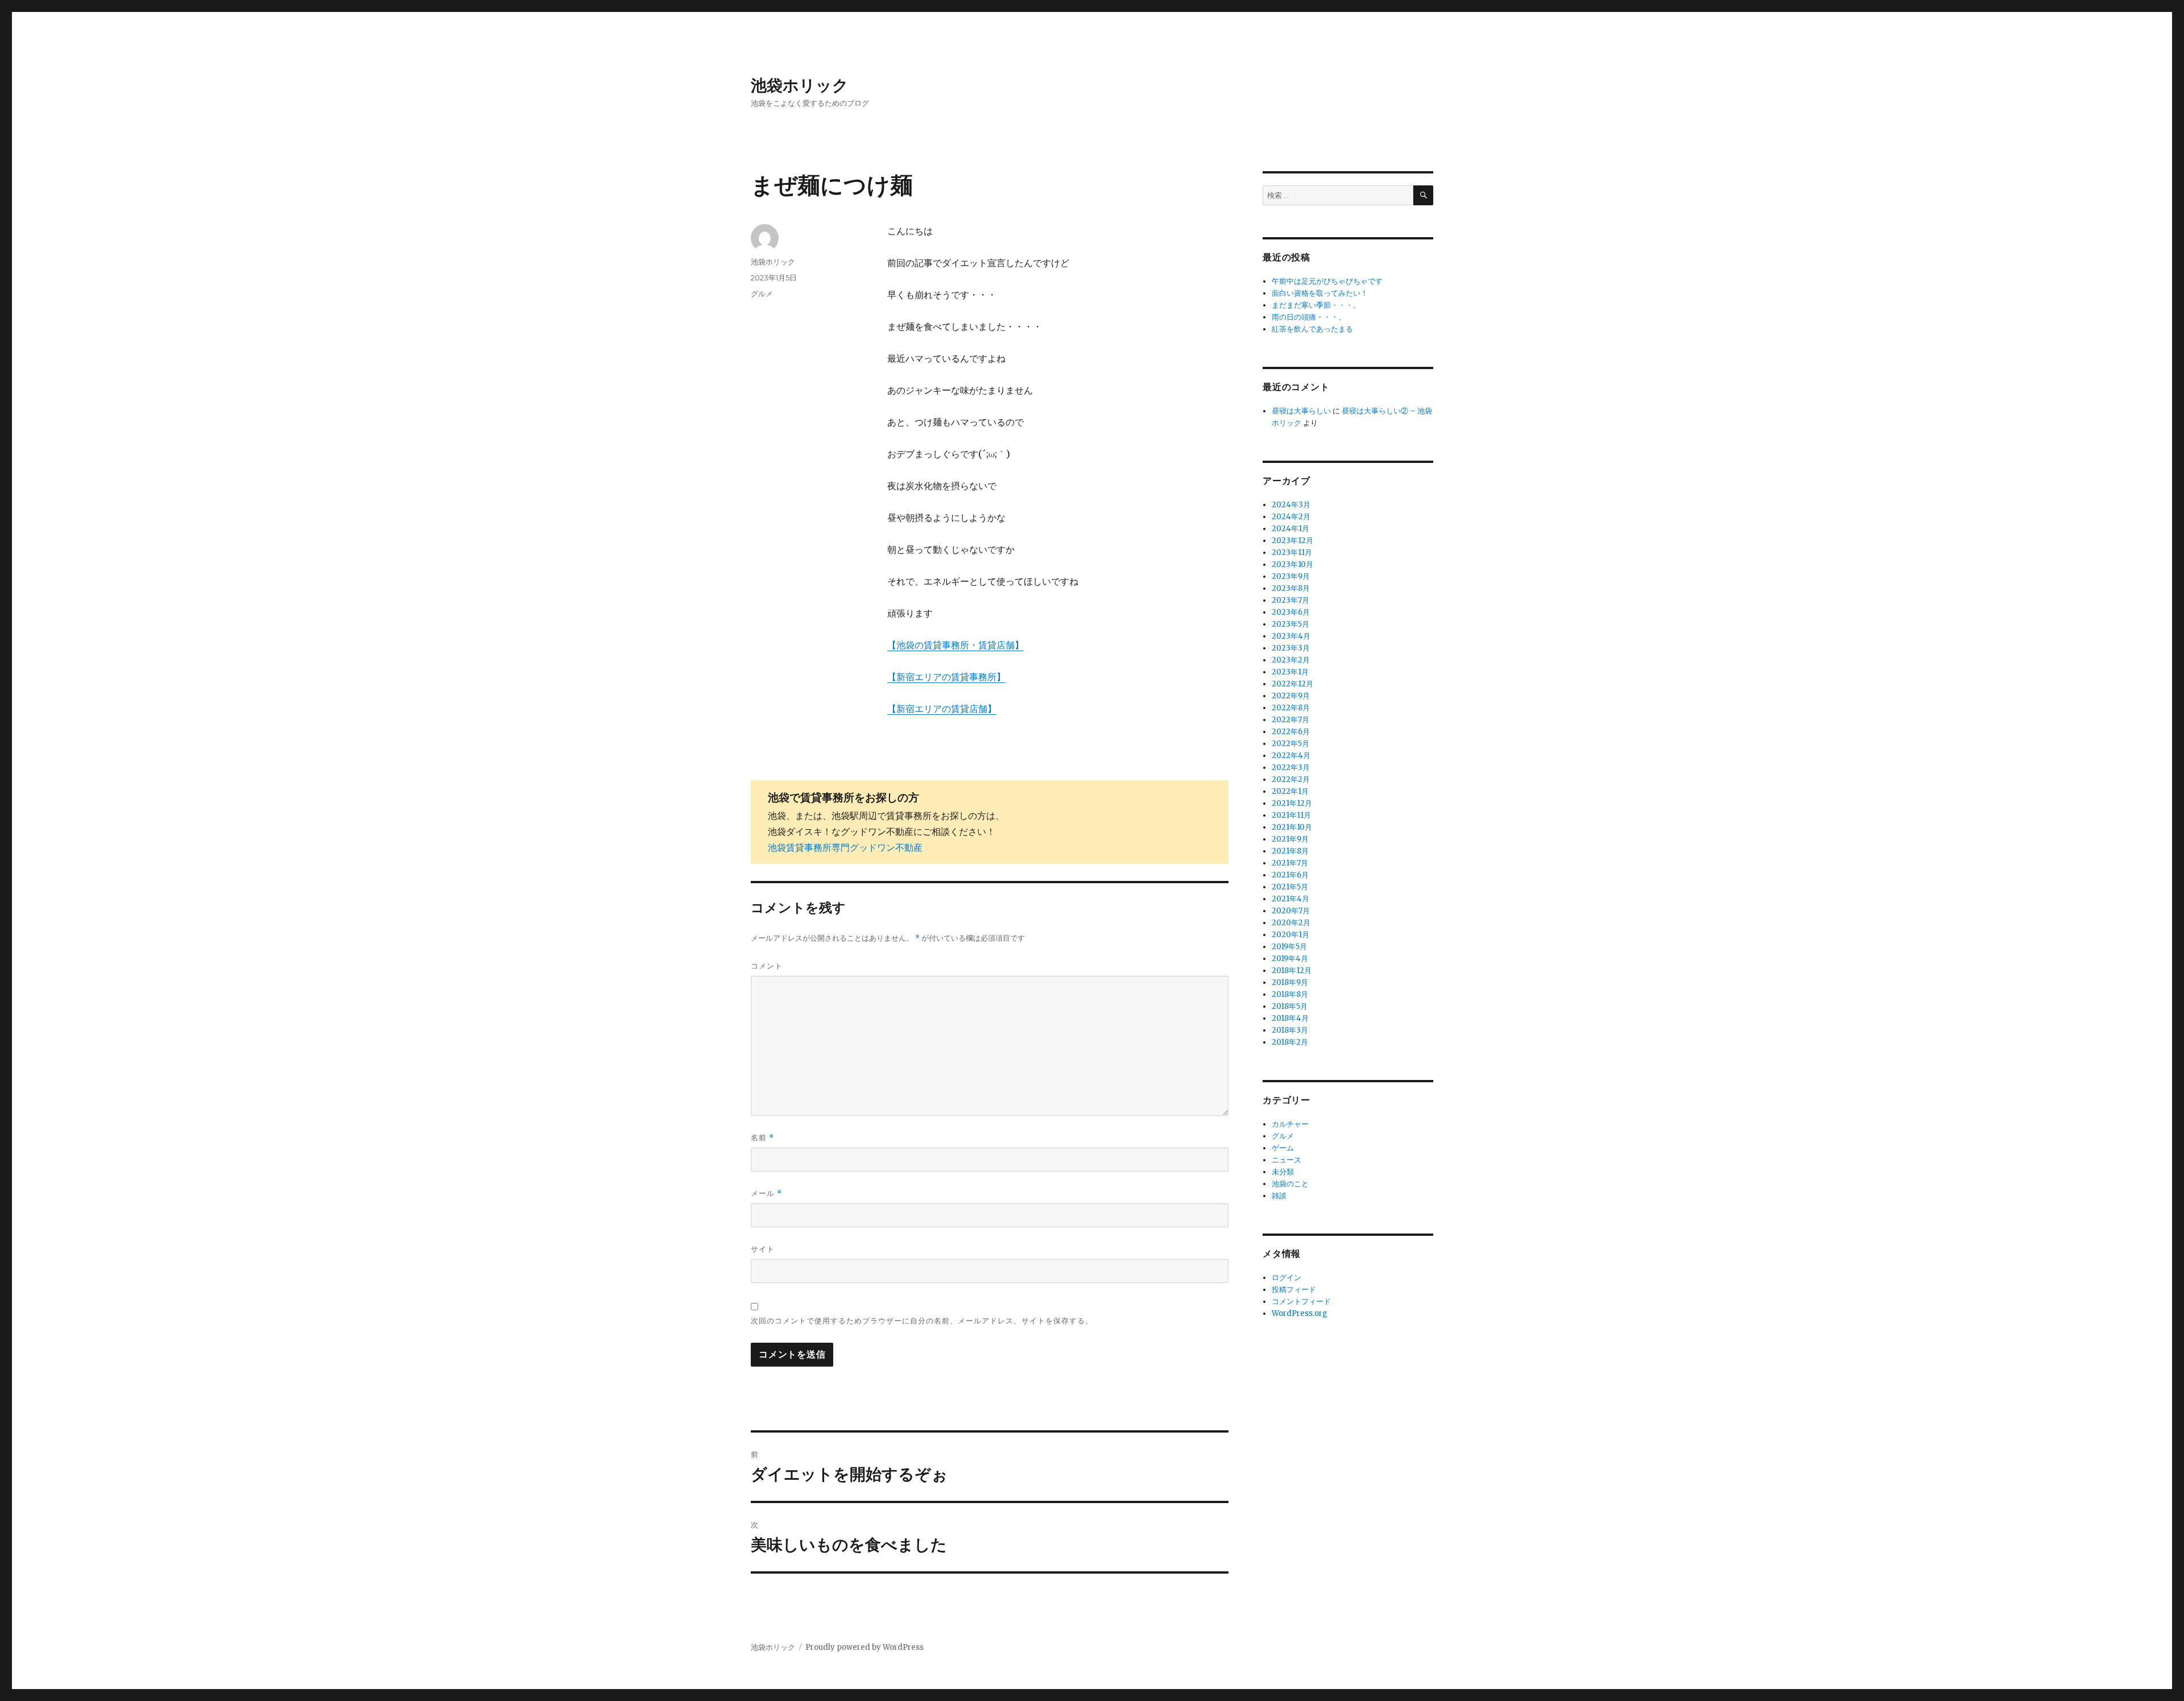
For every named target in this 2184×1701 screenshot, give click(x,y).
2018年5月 (1290, 1006)
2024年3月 (1291, 505)
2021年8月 (1290, 851)
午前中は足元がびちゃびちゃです (1327, 281)
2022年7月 (1290, 720)
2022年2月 (1291, 779)
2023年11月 (1292, 552)
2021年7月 (1290, 863)
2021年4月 (1290, 899)
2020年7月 (1291, 911)
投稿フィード (1294, 1290)
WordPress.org (1300, 1313)
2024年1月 (1290, 529)
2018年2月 (1290, 1042)
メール (766, 1193)
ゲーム (1283, 1148)
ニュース (1287, 1160)
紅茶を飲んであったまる (1312, 329)
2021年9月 (1290, 839)
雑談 (1279, 1196)
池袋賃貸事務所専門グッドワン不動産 (845, 847)
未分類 (1283, 1172)
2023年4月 (1291, 636)
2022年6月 (1291, 732)
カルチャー (1290, 1124)
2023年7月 (1290, 600)
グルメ (762, 293)
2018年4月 (1290, 1018)
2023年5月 (1290, 624)
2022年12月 (1292, 684)
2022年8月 (1291, 708)
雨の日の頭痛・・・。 (1309, 317)
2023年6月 (1291, 612)
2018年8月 (1290, 994)
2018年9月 (1290, 982)
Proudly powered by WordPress (864, 1647)
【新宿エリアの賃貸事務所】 (946, 677)
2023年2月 (1291, 660)
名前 (762, 1138)
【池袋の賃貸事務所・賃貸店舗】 (955, 645)
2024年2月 (1291, 517)
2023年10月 (1292, 564)
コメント (767, 966)
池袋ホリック (800, 85)
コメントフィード (1301, 1301)
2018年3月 (1290, 1030)
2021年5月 (1290, 887)
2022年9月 (1291, 696)
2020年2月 (1291, 923)
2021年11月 (1291, 815)
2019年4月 (1290, 959)
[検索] (1423, 195)
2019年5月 (1289, 947)
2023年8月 (1291, 588)
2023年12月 (1292, 541)
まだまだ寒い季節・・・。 (1316, 305)
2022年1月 (1290, 791)
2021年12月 (1292, 803)
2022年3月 (1291, 767)
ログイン (1287, 1278)
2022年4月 (1291, 756)
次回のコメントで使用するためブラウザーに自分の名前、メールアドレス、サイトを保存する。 (922, 1321)
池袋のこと (1290, 1184)
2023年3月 (1291, 648)
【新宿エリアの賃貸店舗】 (942, 709)
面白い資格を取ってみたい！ (1320, 293)
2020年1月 (1290, 935)
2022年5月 (1290, 744)
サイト (763, 1249)
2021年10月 (1292, 827)
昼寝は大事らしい (1301, 411)
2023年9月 (1291, 576)
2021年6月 (1290, 875)
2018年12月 (1292, 970)
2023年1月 (1290, 672)
